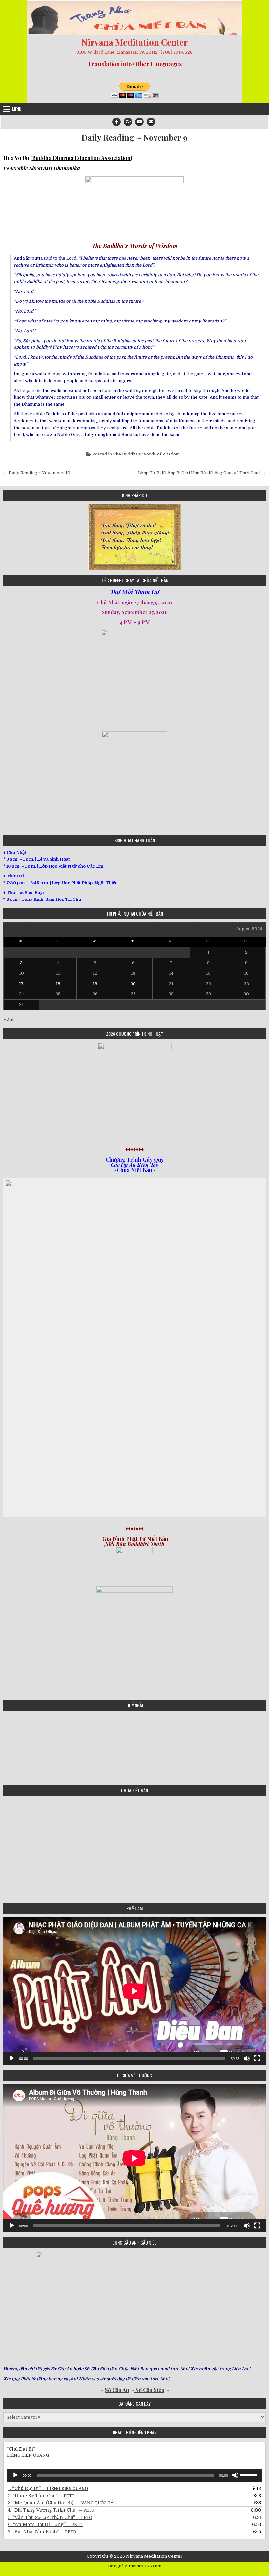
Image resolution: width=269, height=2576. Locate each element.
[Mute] (247, 2058)
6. (45, 2524)
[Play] (12, 2058)
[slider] (250, 2475)
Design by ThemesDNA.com (135, 2566)
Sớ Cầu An (117, 2390)
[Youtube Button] (139, 122)
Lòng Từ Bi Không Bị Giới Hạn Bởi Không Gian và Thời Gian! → (202, 473)
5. (50, 2517)
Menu (17, 109)
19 (95, 984)
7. (42, 2532)
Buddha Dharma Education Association (81, 158)
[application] (134, 1991)
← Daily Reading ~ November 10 (37, 473)
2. (41, 2496)
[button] (8, 537)
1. (48, 2488)
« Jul (8, 1020)
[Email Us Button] (151, 122)
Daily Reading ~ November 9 (134, 137)
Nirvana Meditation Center (134, 42)
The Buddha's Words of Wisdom (146, 454)
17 (21, 984)
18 (58, 984)
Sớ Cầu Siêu (149, 2390)
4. (51, 2510)
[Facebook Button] (116, 122)
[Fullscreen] (257, 2058)
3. (61, 2503)
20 (133, 984)
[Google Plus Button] (128, 122)
